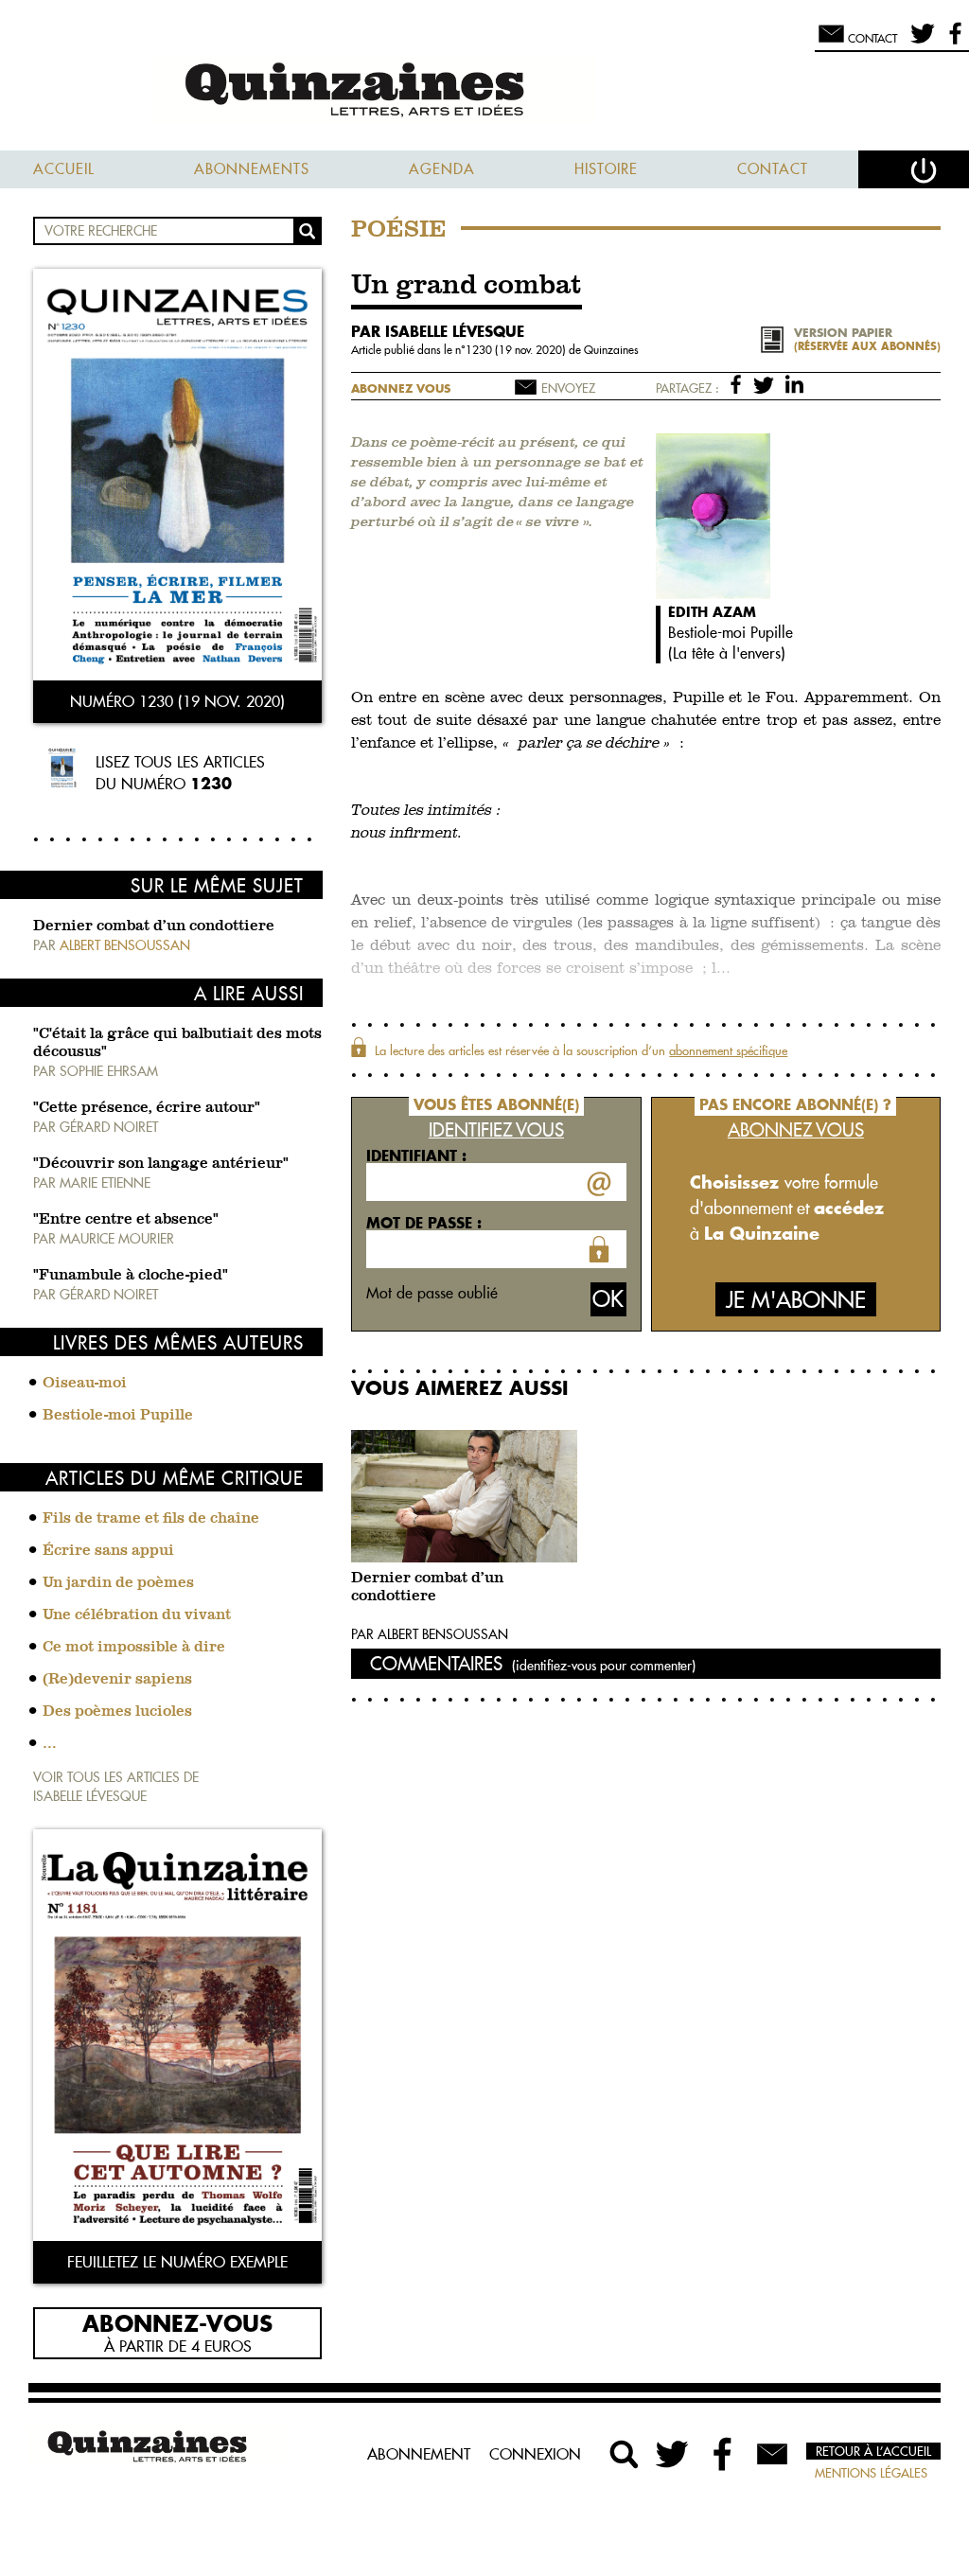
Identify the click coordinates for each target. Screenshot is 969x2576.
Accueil (64, 169)
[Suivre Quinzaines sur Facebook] (723, 2454)
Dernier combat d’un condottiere (154, 926)
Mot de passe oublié (432, 1293)
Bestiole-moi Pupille (118, 1416)
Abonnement (419, 2454)
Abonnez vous (401, 388)
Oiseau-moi (85, 1384)
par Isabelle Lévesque (438, 331)
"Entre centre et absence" (126, 1220)
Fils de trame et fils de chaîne (151, 1519)
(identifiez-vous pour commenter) (604, 1666)
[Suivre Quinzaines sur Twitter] (674, 2454)
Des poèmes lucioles (117, 1712)
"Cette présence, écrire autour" (147, 1108)
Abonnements (252, 169)
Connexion (535, 2454)
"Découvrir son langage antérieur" (161, 1164)
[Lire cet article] (464, 1496)
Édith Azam (712, 612)
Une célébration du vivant (137, 1615)
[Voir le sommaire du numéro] (177, 476)
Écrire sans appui (108, 1551)
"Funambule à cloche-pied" (131, 1276)
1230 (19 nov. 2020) (517, 350)
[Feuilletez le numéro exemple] (177, 2037)
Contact (773, 169)
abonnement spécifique (728, 1050)
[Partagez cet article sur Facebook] (740, 383)
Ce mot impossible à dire (134, 1648)
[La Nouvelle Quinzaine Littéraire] (484, 91)
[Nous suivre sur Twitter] (919, 42)
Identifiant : (416, 1156)
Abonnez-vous (177, 2322)
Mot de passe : (424, 1223)
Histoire (606, 169)
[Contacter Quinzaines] (772, 2454)
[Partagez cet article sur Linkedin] (794, 383)
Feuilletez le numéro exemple (177, 2262)
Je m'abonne (796, 1300)
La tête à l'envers (727, 653)
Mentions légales (871, 2473)
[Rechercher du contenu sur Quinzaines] (625, 2454)
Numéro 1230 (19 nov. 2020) (177, 701)
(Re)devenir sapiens (117, 1680)
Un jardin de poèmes (118, 1583)
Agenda (442, 169)
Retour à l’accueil (873, 2451)
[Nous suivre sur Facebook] (952, 42)
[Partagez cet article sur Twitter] (767, 383)
